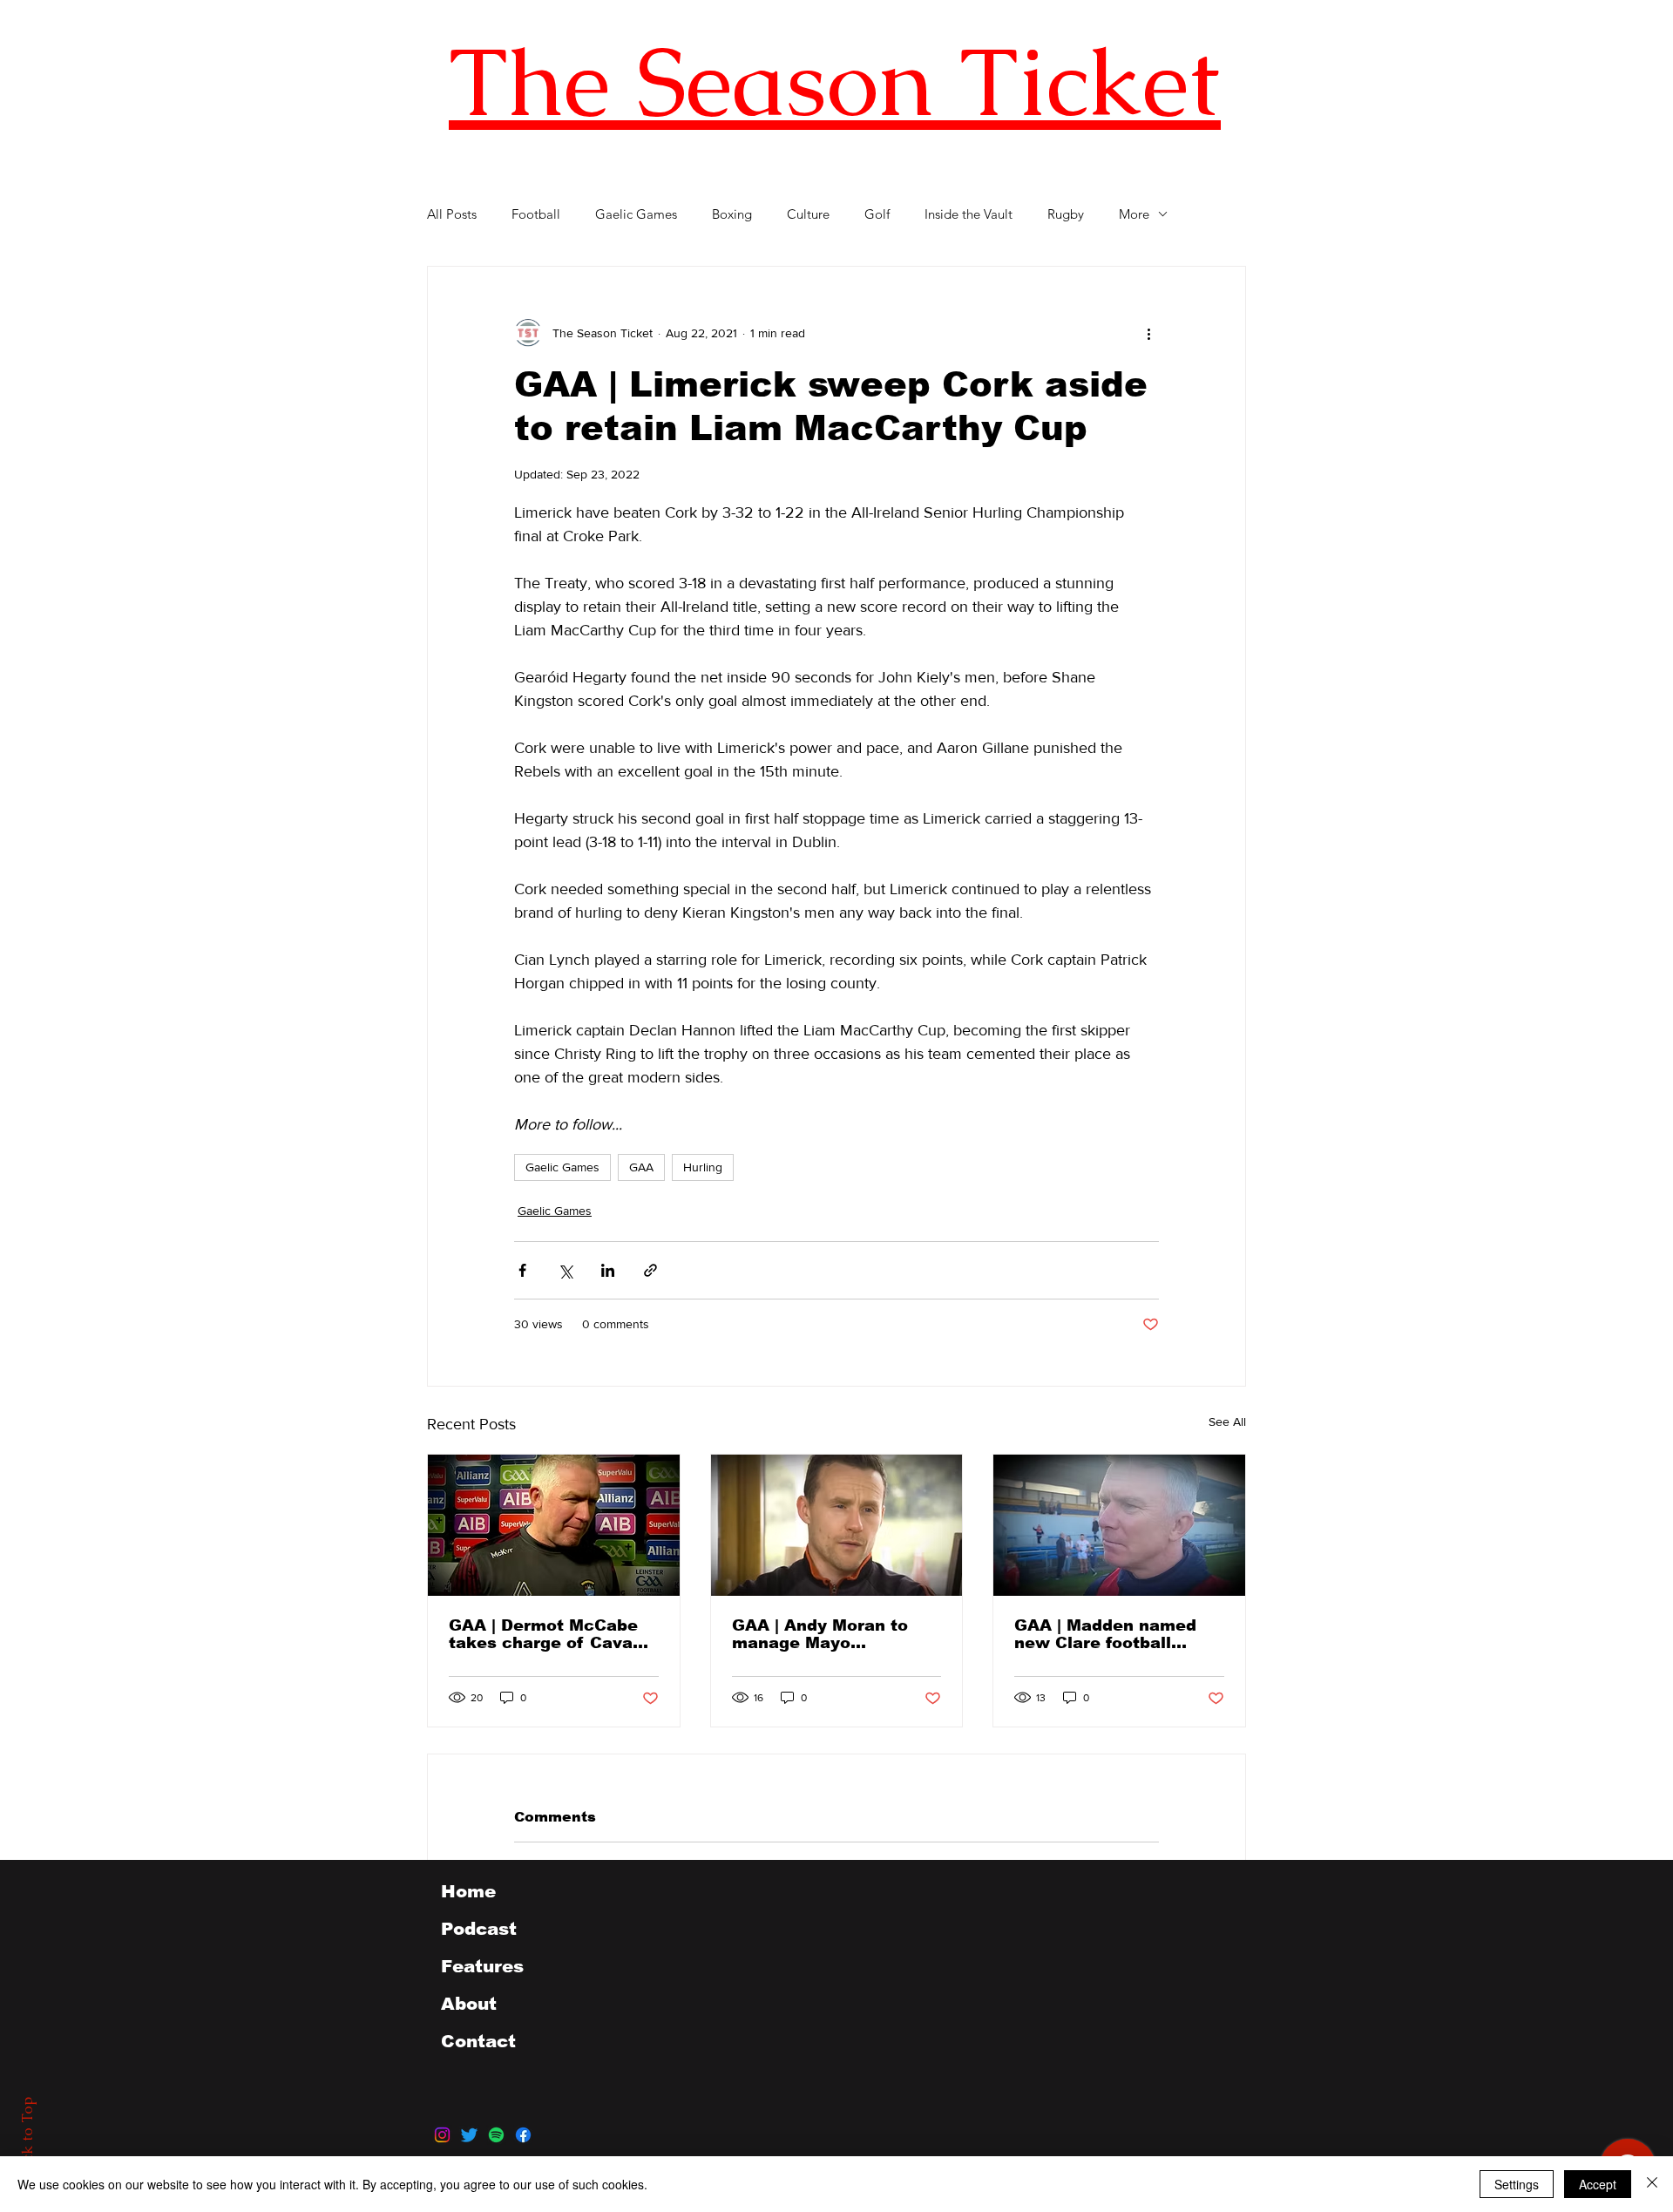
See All (1227, 1422)
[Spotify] (496, 2135)
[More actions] (1148, 333)
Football (536, 214)
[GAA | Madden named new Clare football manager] (1119, 1525)
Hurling (703, 1167)
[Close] (1652, 2184)
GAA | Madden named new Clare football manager (1105, 1634)
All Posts (452, 214)
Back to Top (27, 2138)
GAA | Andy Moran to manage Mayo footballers (820, 1634)
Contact (478, 2041)
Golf (877, 214)
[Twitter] (469, 2135)
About (469, 2004)
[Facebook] (523, 2135)
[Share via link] (650, 1270)
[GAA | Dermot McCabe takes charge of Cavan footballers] (554, 1525)
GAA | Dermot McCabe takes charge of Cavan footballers (546, 1634)
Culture (808, 214)
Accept (1598, 2184)
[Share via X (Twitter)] (565, 1270)
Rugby (1066, 214)
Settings (1517, 2184)
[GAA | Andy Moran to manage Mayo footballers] (837, 1525)
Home (468, 1891)
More (1134, 214)
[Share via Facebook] (522, 1270)
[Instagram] (442, 2135)
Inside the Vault (969, 214)
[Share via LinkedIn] (608, 1270)
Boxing (732, 214)
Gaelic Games (636, 214)
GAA (641, 1167)
